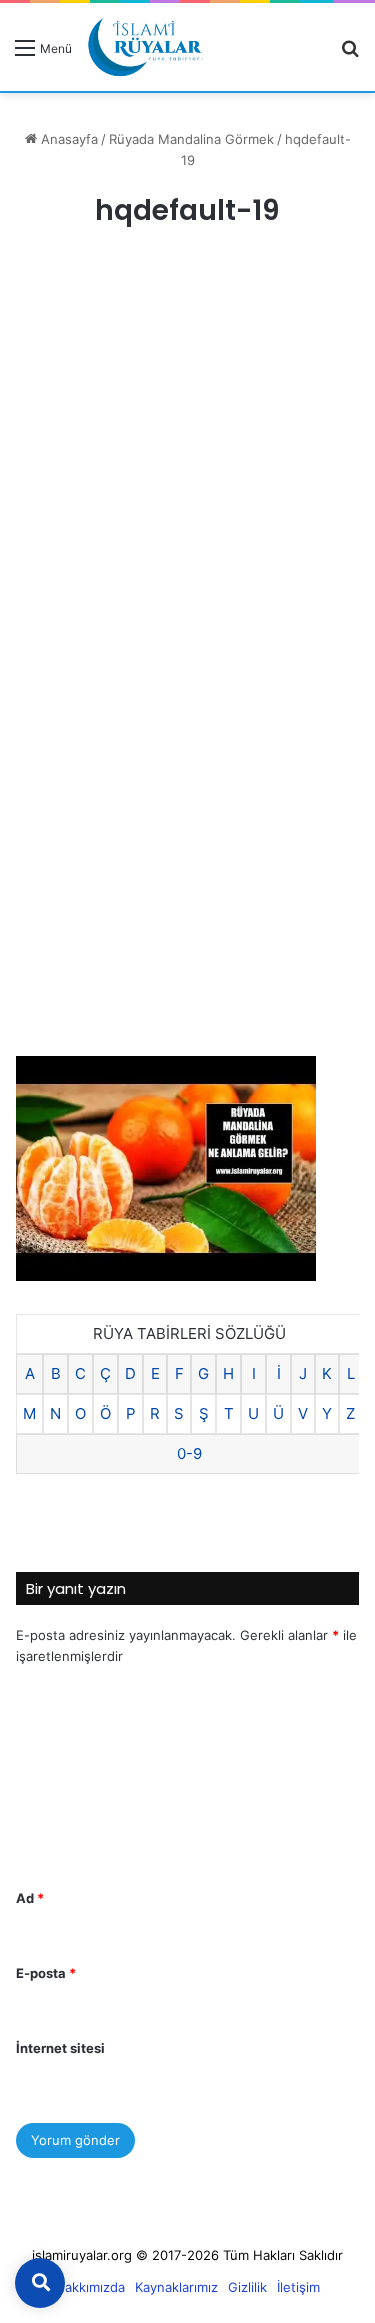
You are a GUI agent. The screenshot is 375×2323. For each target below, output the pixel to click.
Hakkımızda (90, 2287)
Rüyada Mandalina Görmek (191, 139)
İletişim (298, 2287)
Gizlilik (247, 2287)
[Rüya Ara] (350, 54)
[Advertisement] (187, 460)
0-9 (189, 1453)
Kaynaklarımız (176, 2287)
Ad (30, 1898)
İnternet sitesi (60, 2048)
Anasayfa (67, 139)
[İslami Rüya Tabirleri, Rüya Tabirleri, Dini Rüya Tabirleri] (145, 47)
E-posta (46, 1973)
